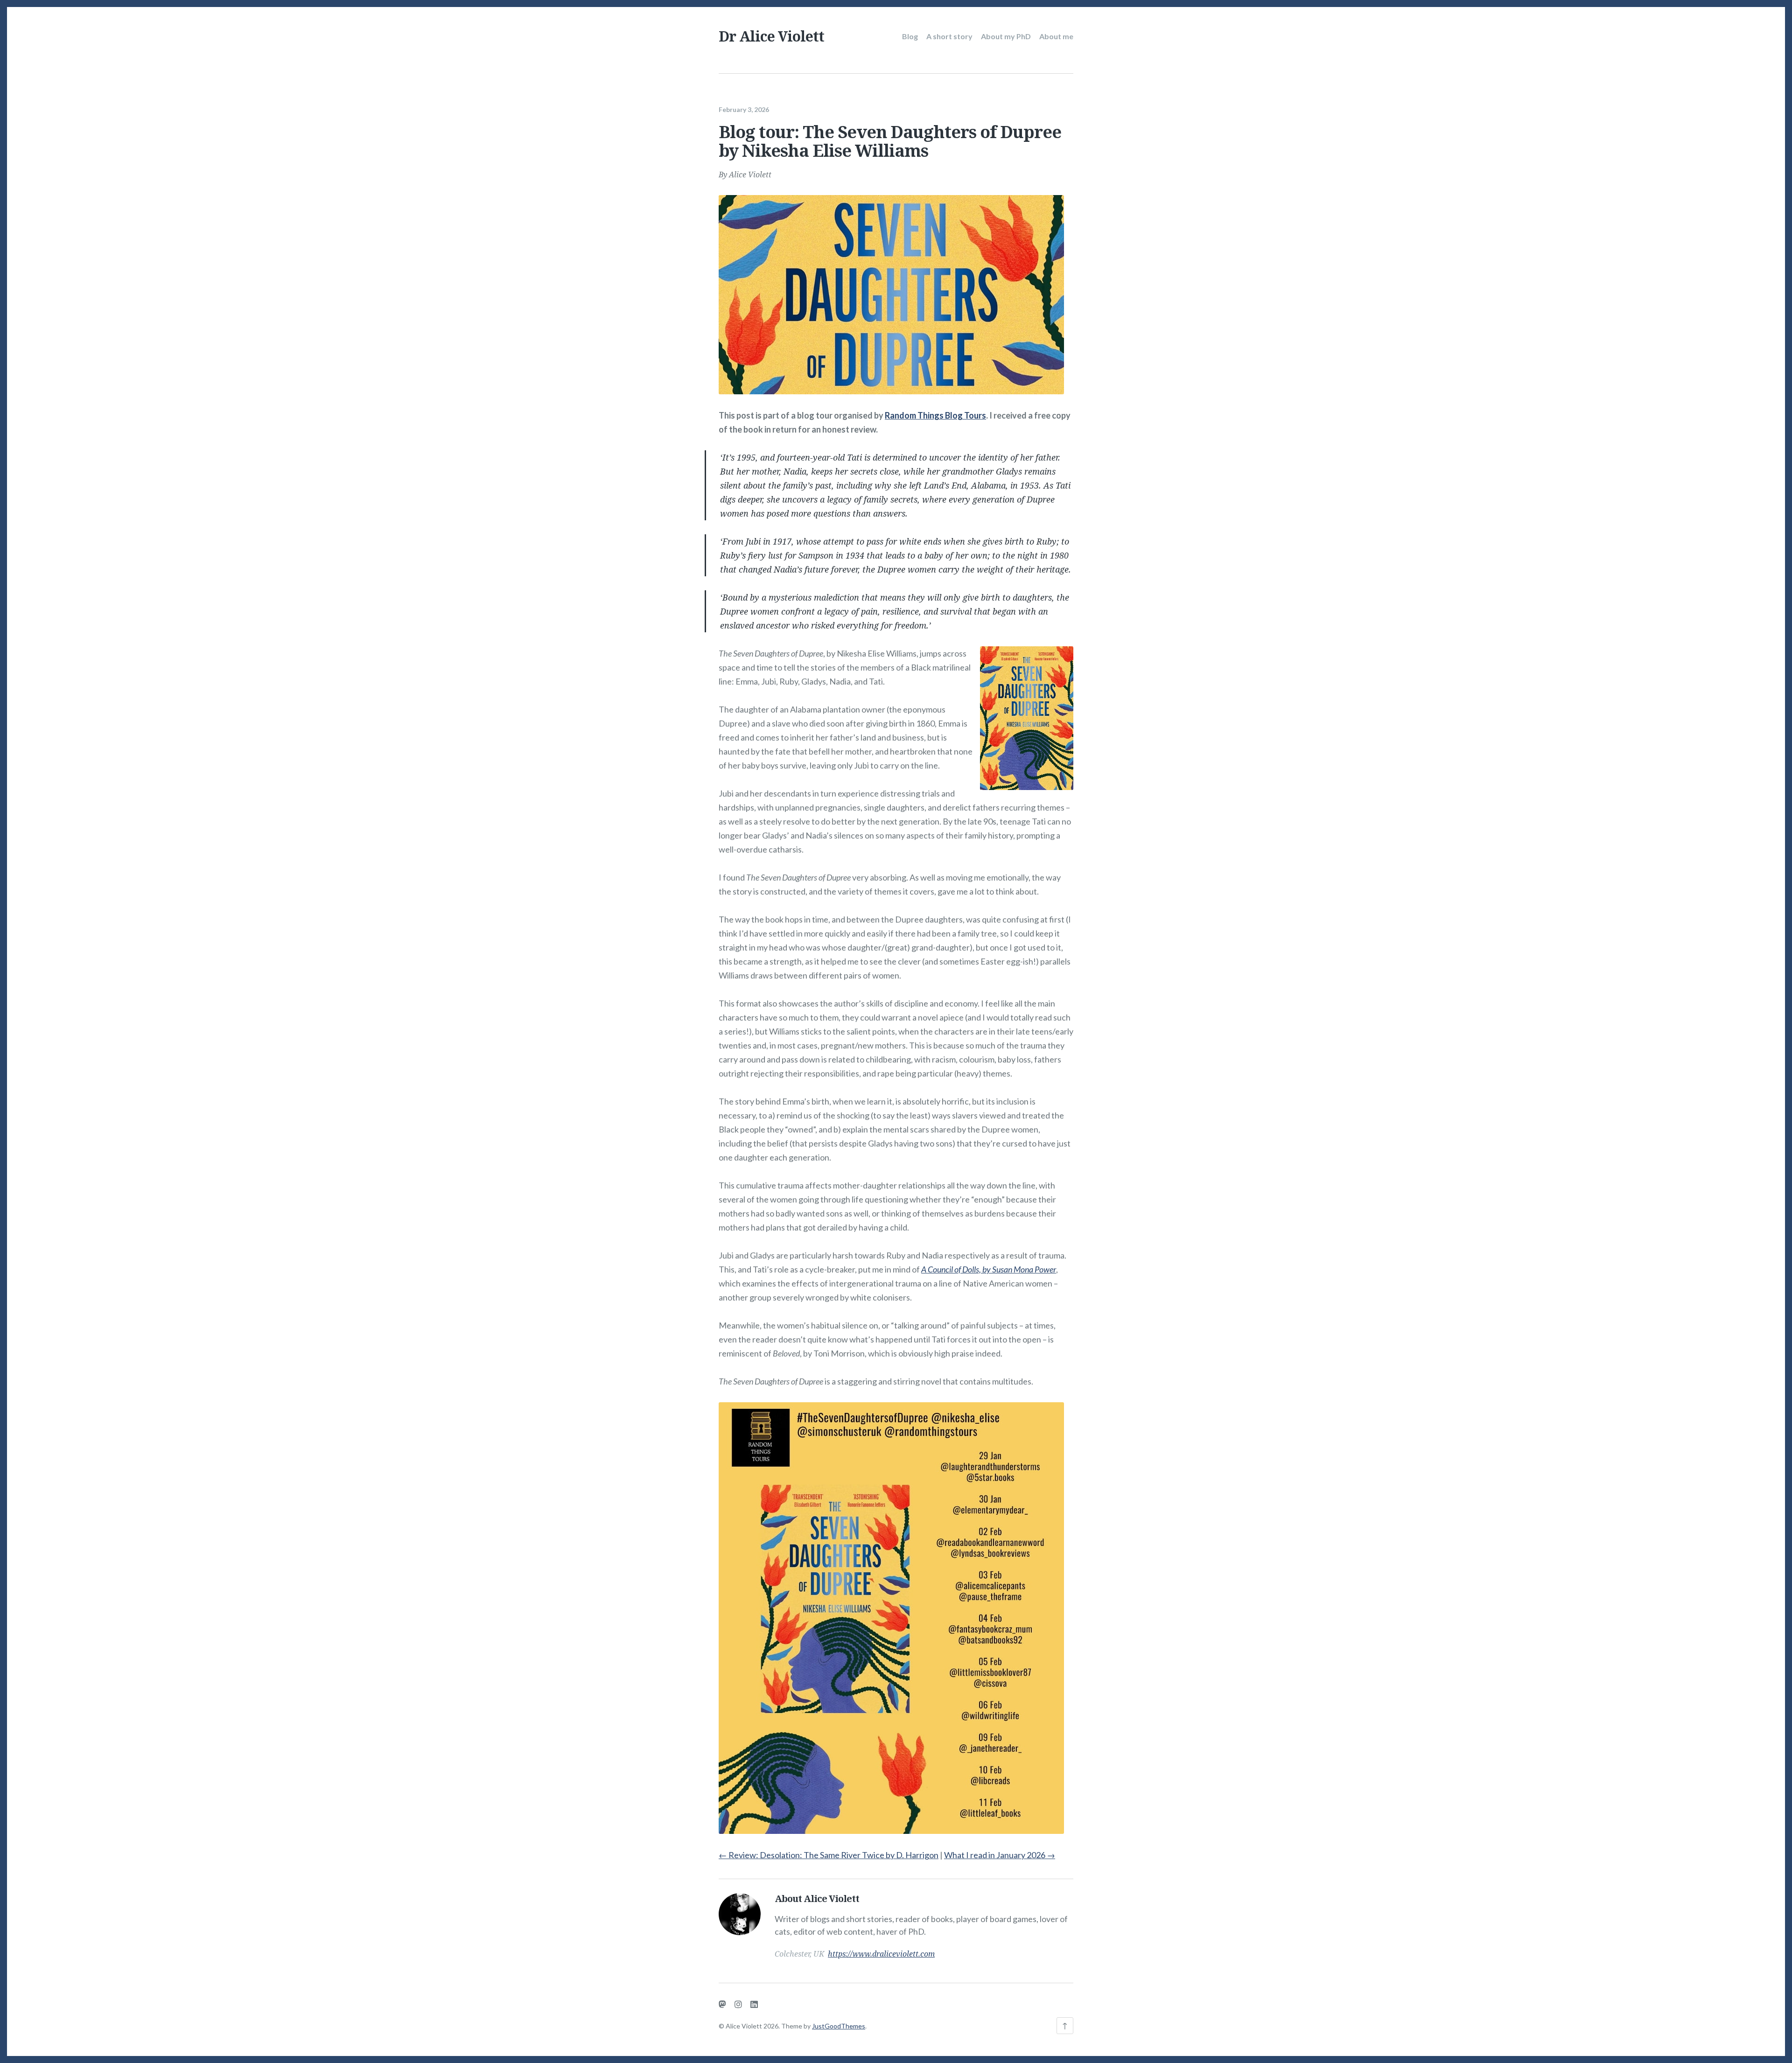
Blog (910, 36)
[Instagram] (738, 2004)
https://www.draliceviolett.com (881, 1954)
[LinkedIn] (754, 2004)
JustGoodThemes (839, 2026)
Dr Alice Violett (771, 36)
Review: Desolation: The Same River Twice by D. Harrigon (829, 1855)
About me (1056, 36)
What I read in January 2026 (1000, 1855)
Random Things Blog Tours (935, 415)
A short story (949, 36)
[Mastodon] (722, 2004)
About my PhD (1006, 36)
